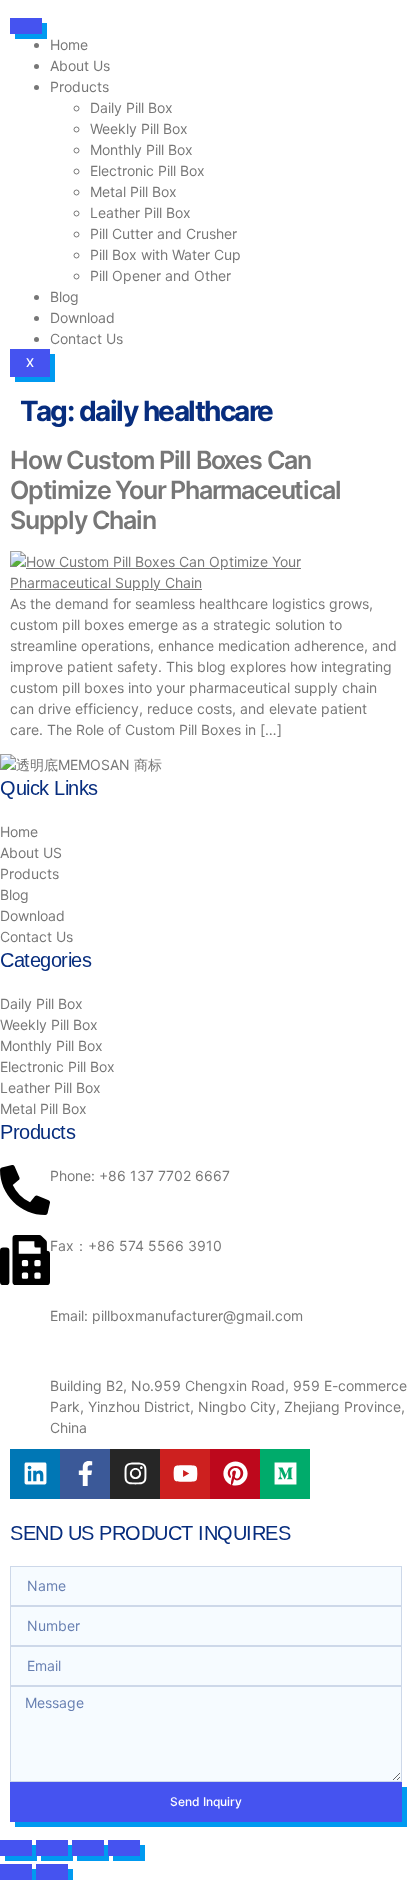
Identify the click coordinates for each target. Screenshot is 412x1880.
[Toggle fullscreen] (52, 1848)
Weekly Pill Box (139, 128)
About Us (80, 65)
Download (82, 317)
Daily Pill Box (131, 107)
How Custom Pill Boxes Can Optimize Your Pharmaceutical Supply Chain (175, 490)
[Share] (88, 1848)
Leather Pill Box (140, 212)
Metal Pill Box (133, 191)
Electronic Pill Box (147, 170)
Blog (64, 296)
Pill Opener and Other (160, 275)
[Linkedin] (35, 1474)
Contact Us (86, 338)
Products (79, 86)
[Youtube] (185, 1474)
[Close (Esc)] (124, 1848)
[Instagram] (135, 1474)
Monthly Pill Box (141, 149)
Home (69, 44)
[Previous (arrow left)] (16, 1872)
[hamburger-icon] (26, 26)
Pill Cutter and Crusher (163, 233)
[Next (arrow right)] (52, 1872)
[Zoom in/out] (16, 1848)
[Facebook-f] (85, 1474)
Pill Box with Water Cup (165, 254)
